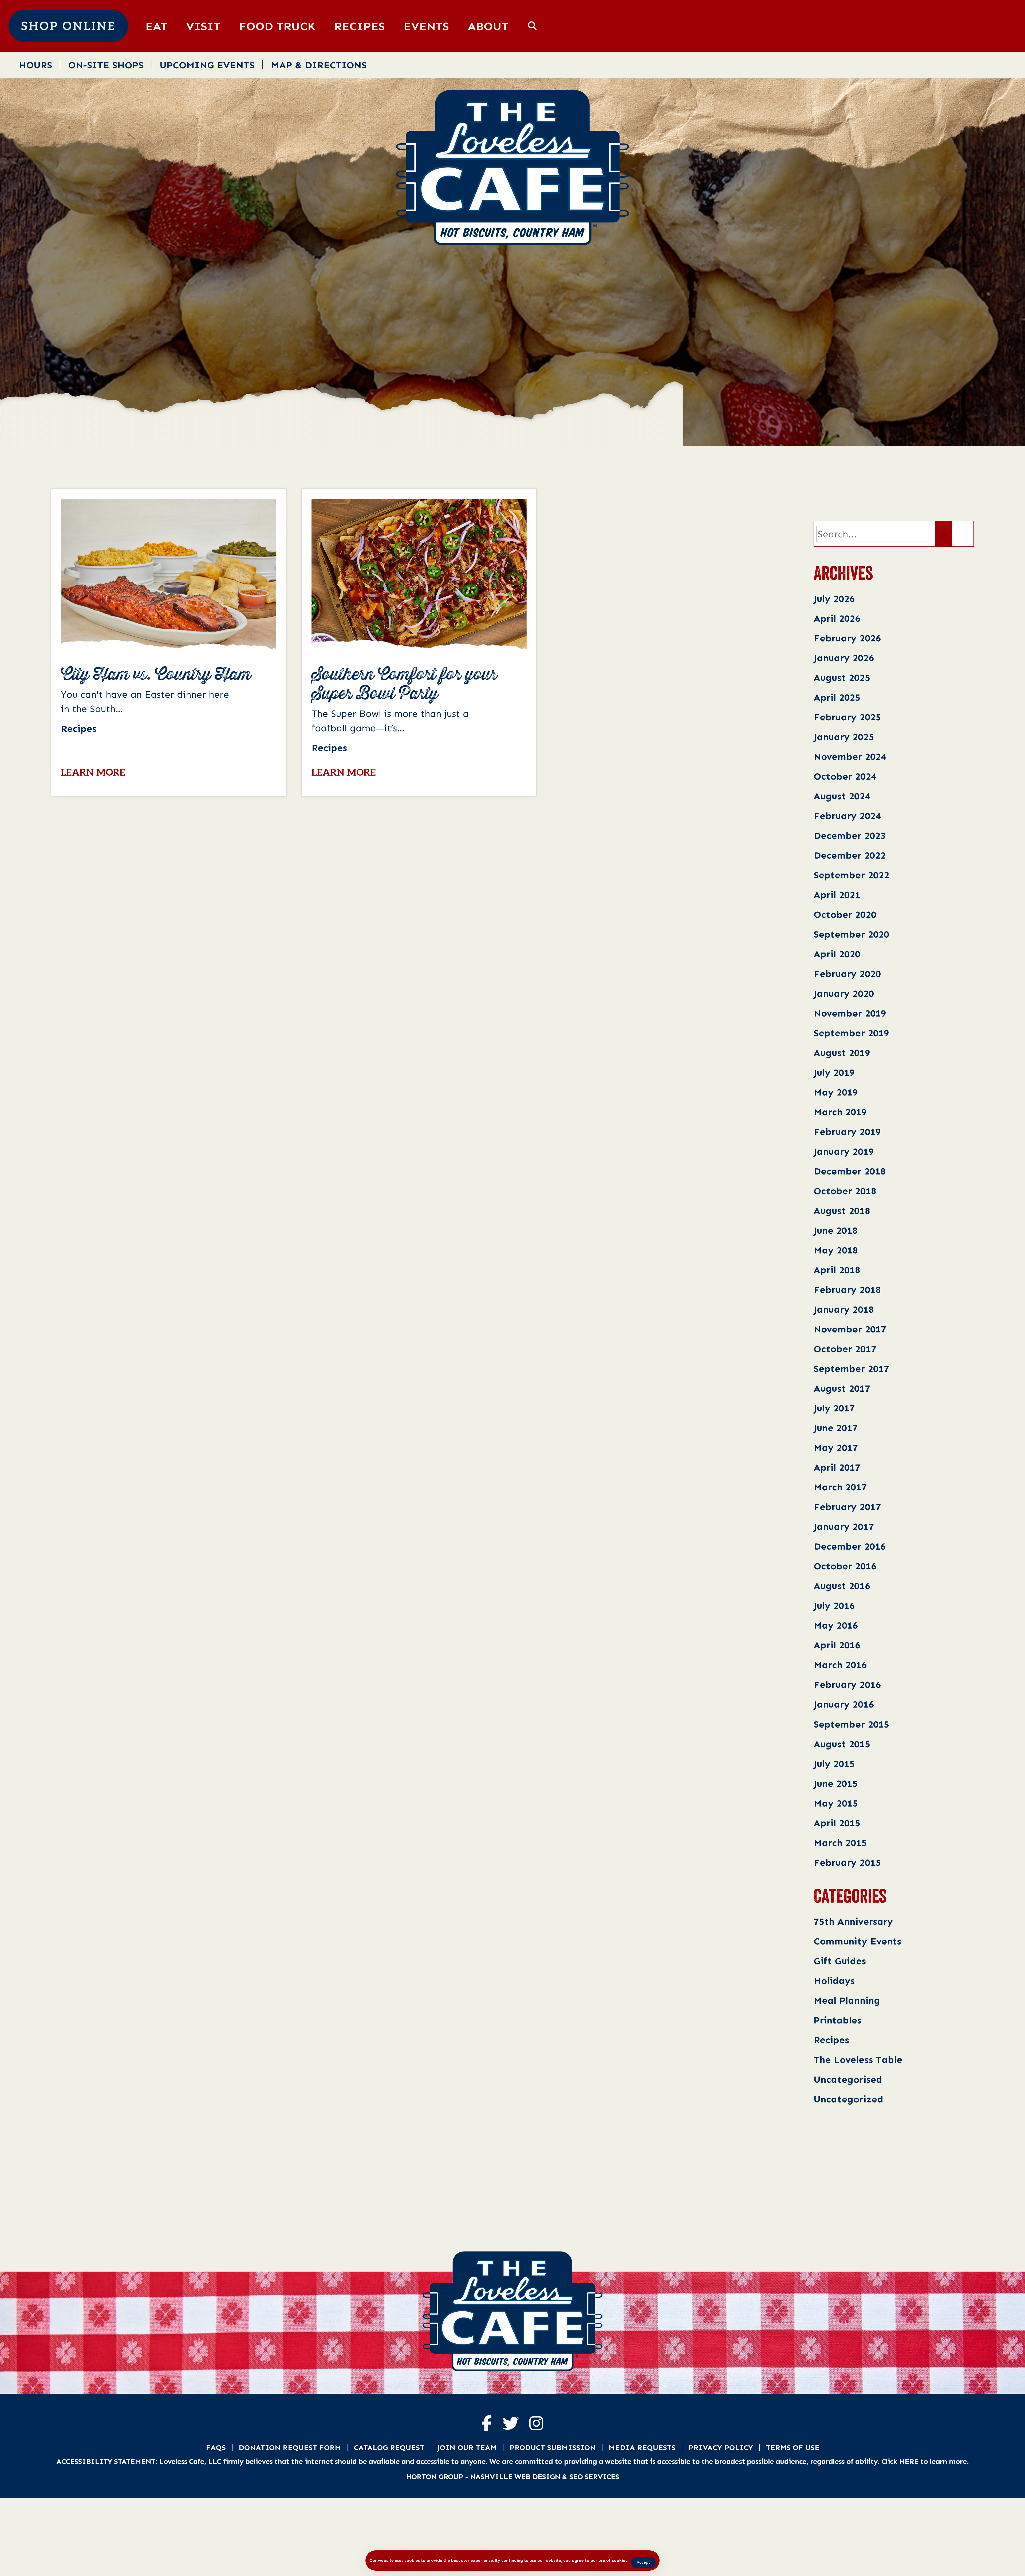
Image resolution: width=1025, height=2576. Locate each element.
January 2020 (844, 993)
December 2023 (850, 835)
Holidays (834, 1980)
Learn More (93, 773)
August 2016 (842, 1585)
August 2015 (842, 1744)
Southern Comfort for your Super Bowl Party (404, 684)
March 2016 (840, 1664)
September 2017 (851, 1368)
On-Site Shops (106, 65)
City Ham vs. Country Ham (156, 675)
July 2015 (834, 1763)
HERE (909, 2461)
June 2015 (836, 1783)
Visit (203, 26)
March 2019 (840, 1112)
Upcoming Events (207, 65)
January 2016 (844, 1704)
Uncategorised (848, 2079)
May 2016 (836, 1625)
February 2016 (847, 1684)
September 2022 (851, 875)
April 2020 (837, 954)
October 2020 (845, 914)
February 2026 (847, 638)
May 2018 (836, 1250)
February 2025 (847, 717)
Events (426, 26)
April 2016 (837, 1645)
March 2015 (840, 1842)
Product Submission (553, 2447)
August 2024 (842, 796)
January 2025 (844, 737)
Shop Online (68, 27)
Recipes (360, 26)
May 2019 (836, 1092)
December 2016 (850, 1546)
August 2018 (842, 1210)
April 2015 (837, 1823)
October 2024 (845, 776)
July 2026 (834, 598)
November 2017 (850, 1329)
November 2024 (850, 756)
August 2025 (842, 677)
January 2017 (844, 1526)
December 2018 (850, 1171)
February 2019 (847, 1131)
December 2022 (850, 855)
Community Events (857, 1941)
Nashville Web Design (515, 2476)
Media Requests (642, 2447)
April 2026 (837, 618)
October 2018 (845, 1191)
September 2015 (851, 1724)
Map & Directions (319, 65)
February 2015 (847, 1862)
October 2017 (845, 1349)
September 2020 (851, 934)
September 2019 (851, 1033)
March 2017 (840, 1487)
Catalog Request (389, 2447)
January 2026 (844, 658)
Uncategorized (848, 2099)
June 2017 (836, 1428)
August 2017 (842, 1388)
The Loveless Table (858, 2059)
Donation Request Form (290, 2447)
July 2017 (834, 1408)
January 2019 (844, 1151)
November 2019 (850, 1013)
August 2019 (842, 1052)
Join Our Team (467, 2447)
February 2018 (847, 1289)
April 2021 (837, 894)
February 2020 (847, 973)
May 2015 (836, 1803)
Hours (35, 65)
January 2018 (844, 1309)
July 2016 (834, 1605)
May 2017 (836, 1447)
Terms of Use (793, 2447)
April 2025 (837, 697)
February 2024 (847, 815)
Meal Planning (847, 2000)
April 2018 (837, 1270)
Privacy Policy (721, 2447)
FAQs (216, 2447)
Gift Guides (840, 1961)
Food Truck (277, 26)
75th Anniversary (853, 1921)
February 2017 (847, 1507)
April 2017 (837, 1467)
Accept (643, 2562)
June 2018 (836, 1230)
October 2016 (845, 1566)
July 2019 (834, 1072)
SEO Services (594, 2476)
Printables (837, 2020)
